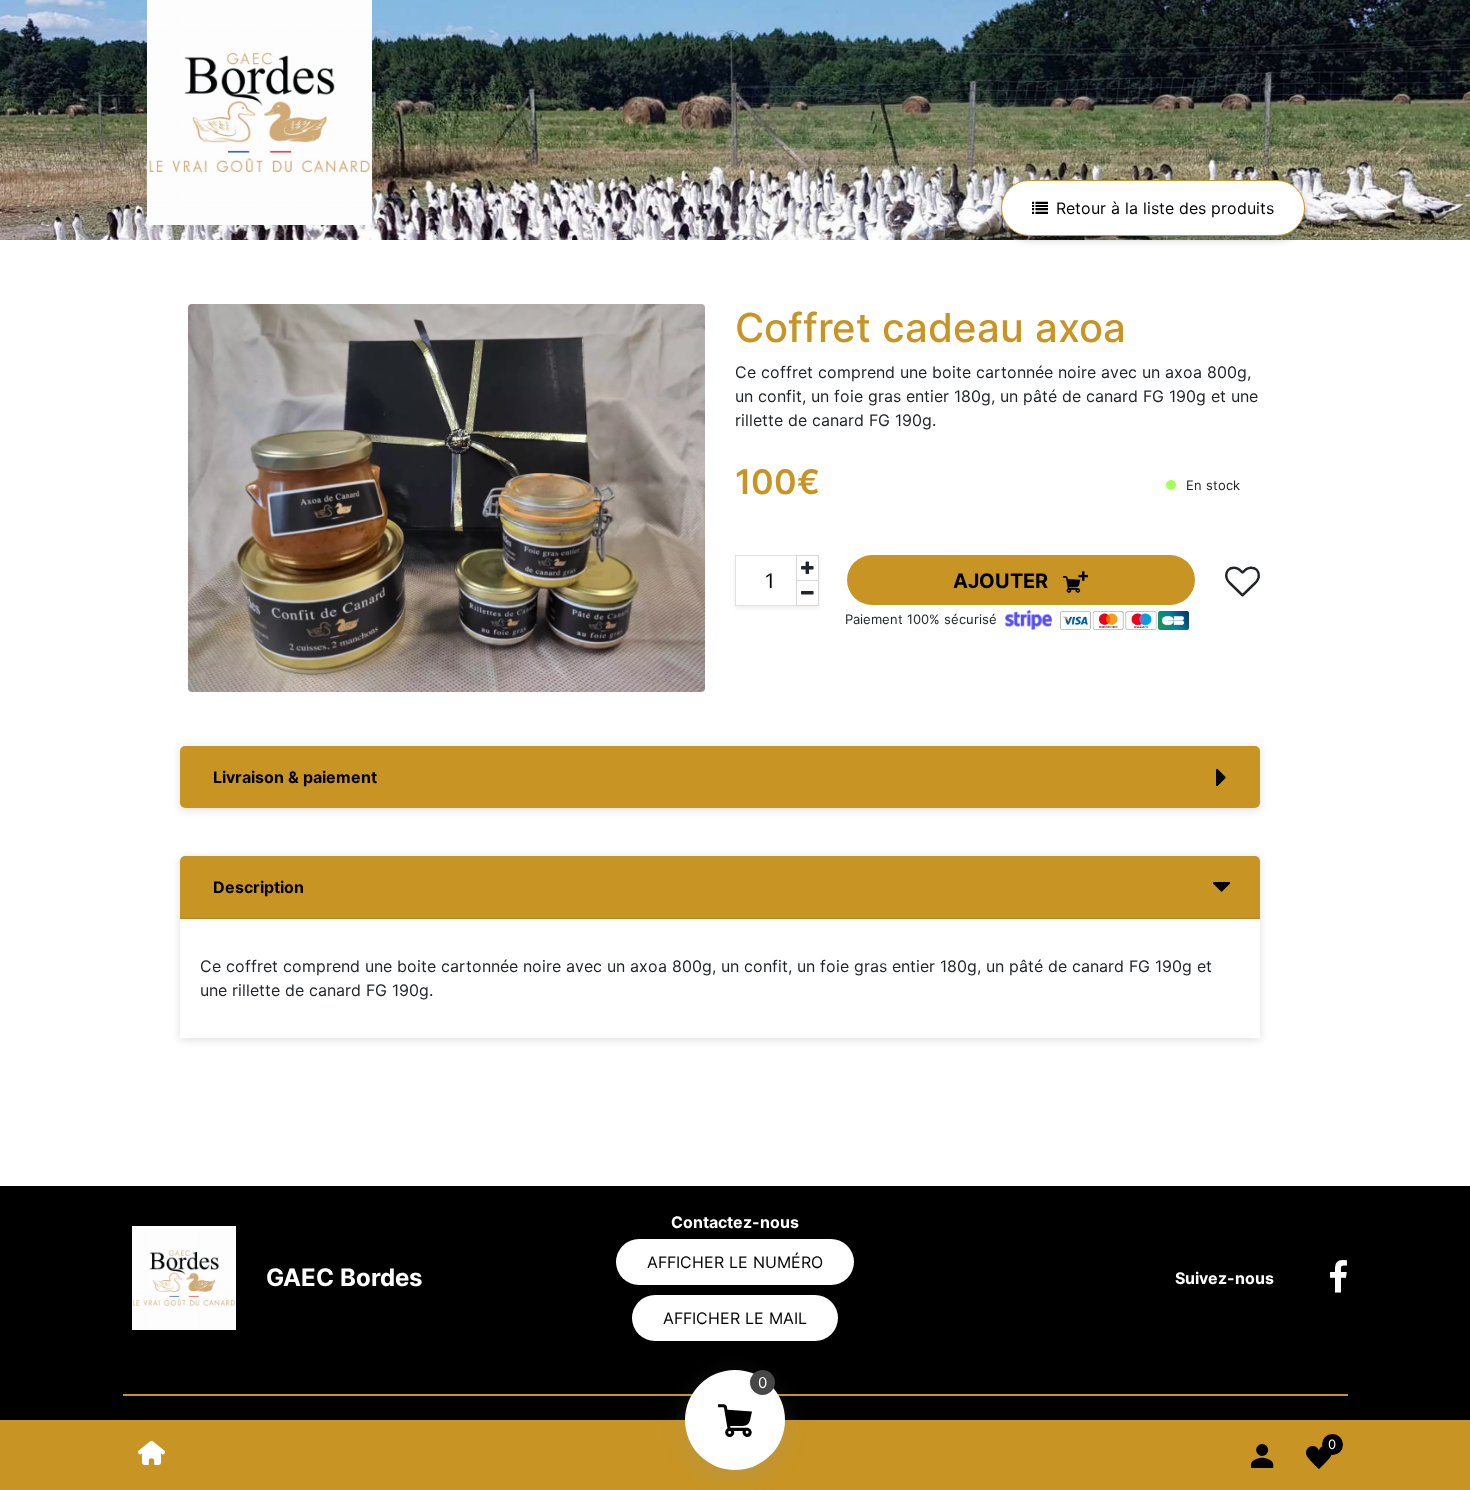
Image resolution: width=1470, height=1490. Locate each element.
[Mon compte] (1262, 1452)
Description (258, 887)
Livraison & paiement (295, 777)
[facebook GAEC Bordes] (1323, 1278)
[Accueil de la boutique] (152, 1452)
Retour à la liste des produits (1165, 208)
